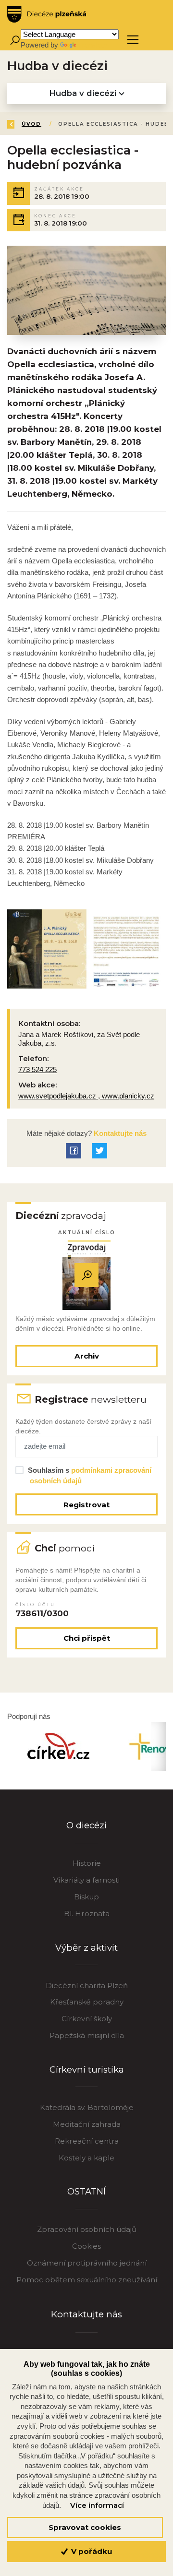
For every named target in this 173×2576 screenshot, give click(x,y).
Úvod (31, 124)
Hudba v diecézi (84, 93)
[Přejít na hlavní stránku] (47, 14)
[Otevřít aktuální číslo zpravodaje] (86, 1275)
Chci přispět (87, 1638)
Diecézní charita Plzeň (87, 1986)
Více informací (97, 2505)
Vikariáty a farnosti (86, 1880)
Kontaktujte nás (119, 1133)
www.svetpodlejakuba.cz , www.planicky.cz (86, 1096)
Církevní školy (87, 2019)
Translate (92, 45)
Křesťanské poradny (87, 2002)
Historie (87, 1863)
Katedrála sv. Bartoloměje (87, 2107)
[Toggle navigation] (133, 40)
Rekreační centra (87, 2141)
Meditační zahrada (87, 2124)
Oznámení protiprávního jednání (87, 2263)
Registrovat (86, 1505)
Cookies (86, 2246)
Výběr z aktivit (86, 1948)
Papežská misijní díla (87, 2035)
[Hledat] (15, 40)
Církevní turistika (87, 2069)
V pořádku (91, 2551)
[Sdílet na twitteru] (99, 1151)
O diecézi (86, 1825)
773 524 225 (37, 1069)
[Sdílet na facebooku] (74, 1151)
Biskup (86, 1897)
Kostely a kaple (86, 2158)
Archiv (87, 1356)
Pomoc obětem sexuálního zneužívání (87, 2280)
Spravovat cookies (85, 2527)
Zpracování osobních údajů (87, 2229)
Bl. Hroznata (87, 1914)
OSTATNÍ (86, 2191)
